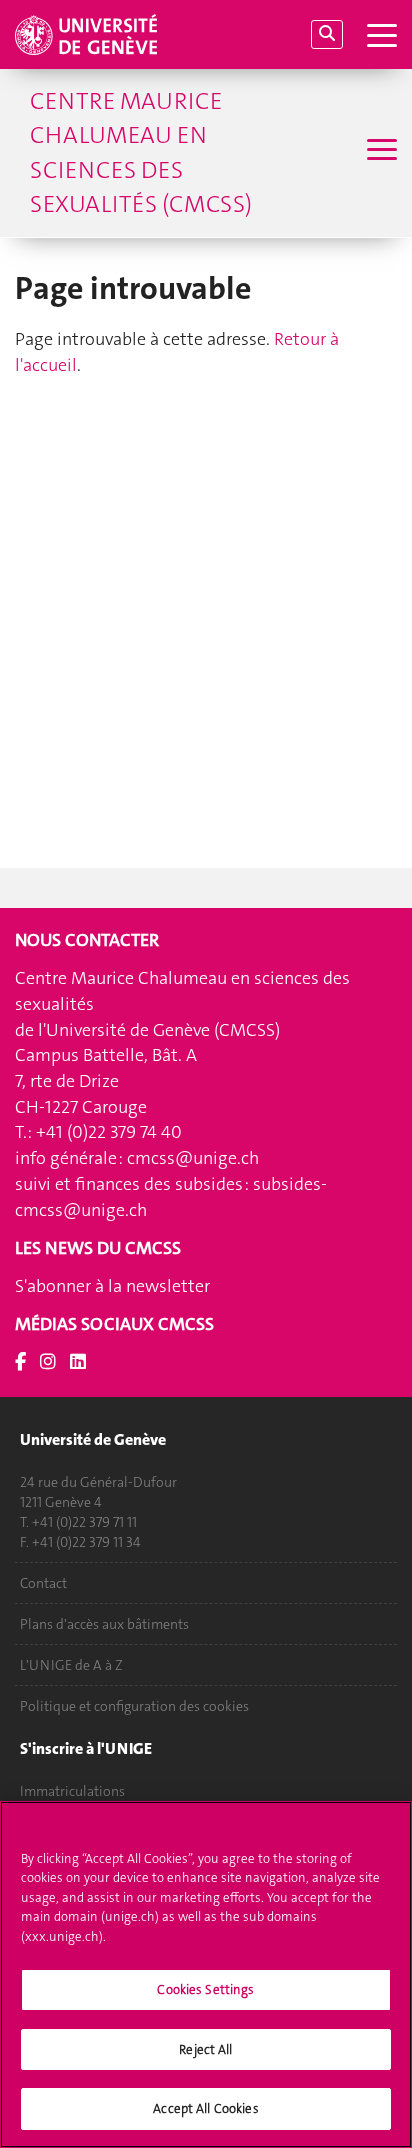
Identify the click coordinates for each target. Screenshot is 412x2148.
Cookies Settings (205, 1989)
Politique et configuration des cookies (134, 1706)
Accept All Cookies (205, 2108)
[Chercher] (327, 34)
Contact (43, 1583)
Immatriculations (72, 1791)
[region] (206, 1974)
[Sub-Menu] (379, 152)
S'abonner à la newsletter (112, 1286)
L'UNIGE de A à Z (71, 1665)
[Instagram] (48, 1362)
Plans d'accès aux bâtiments (104, 1624)
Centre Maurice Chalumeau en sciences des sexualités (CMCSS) (141, 152)
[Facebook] (20, 1362)
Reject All (205, 2049)
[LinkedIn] (78, 1362)
